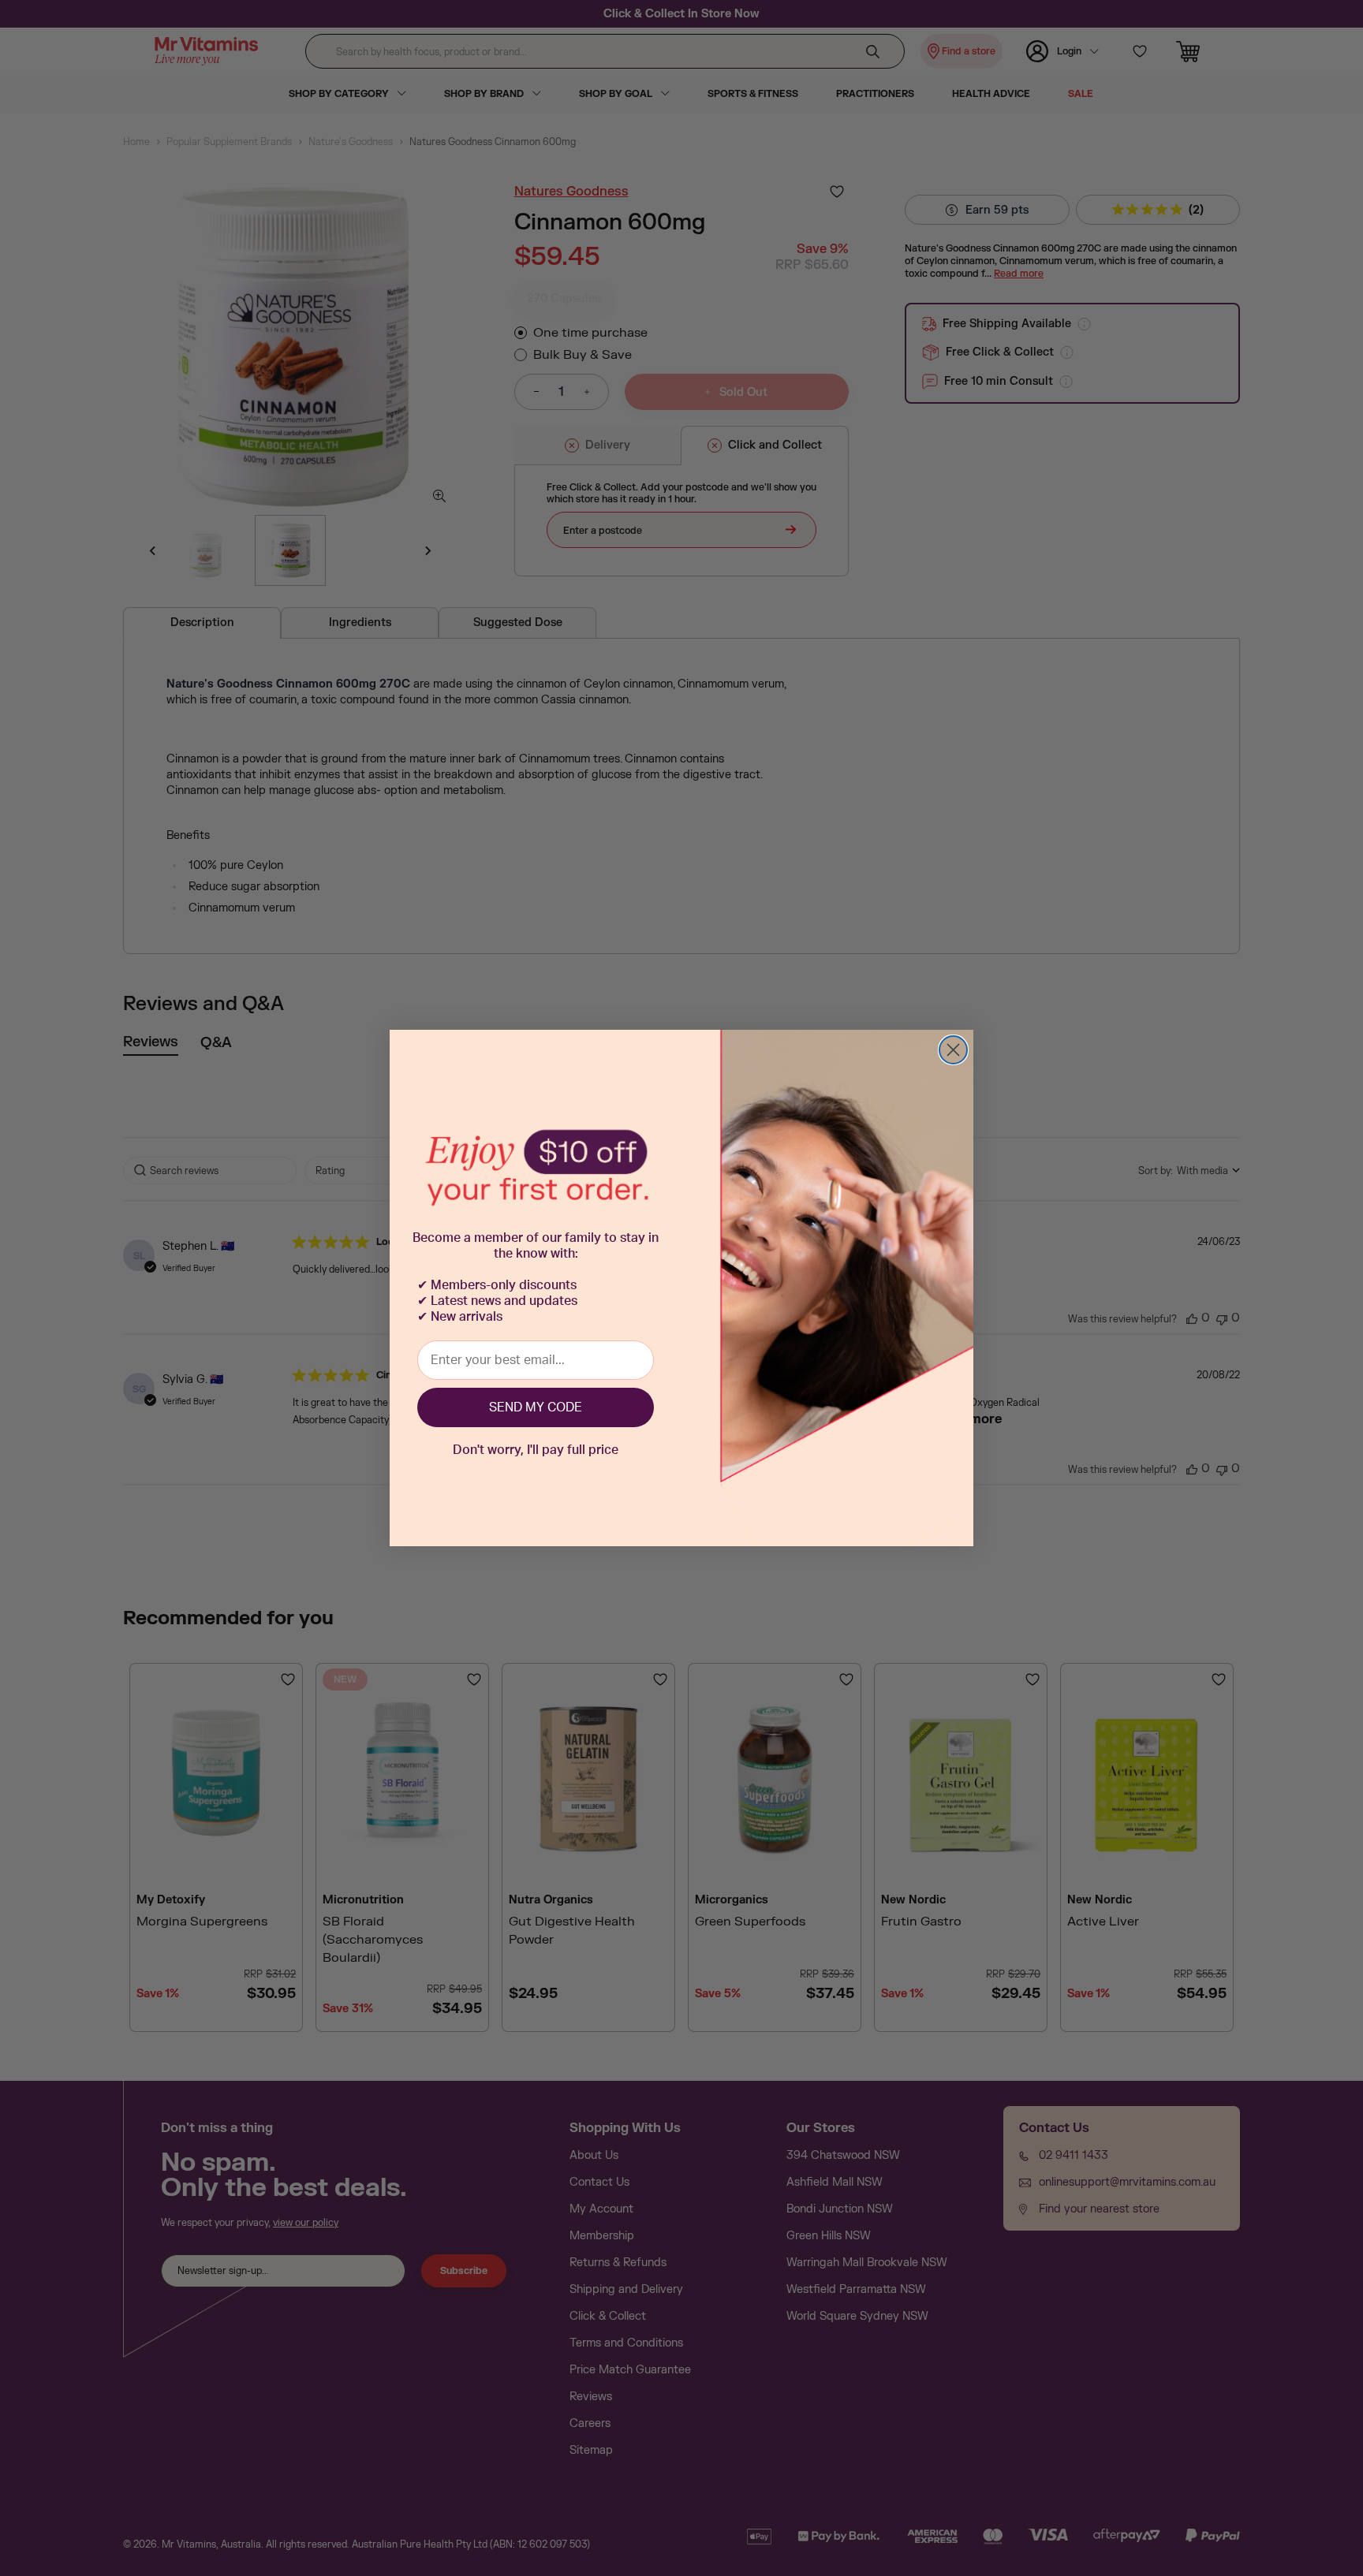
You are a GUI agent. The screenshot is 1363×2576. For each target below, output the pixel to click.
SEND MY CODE (536, 1407)
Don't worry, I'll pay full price (536, 1450)
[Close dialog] (953, 1050)
